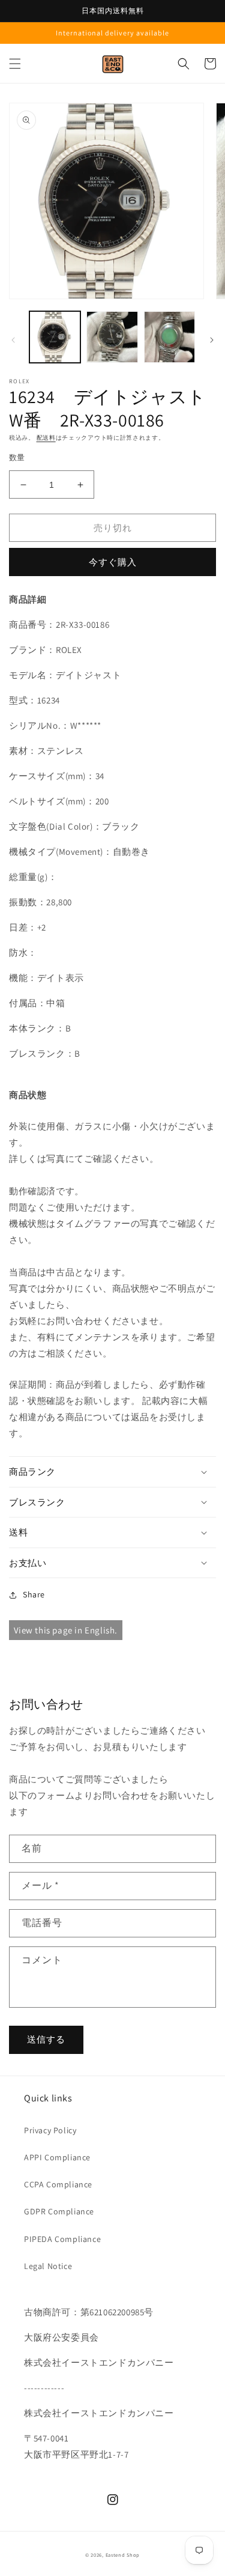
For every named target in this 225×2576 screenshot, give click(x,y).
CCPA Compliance (58, 2184)
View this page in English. (66, 1630)
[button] (15, 64)
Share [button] (34, 1594)
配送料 (46, 438)
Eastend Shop (123, 2555)
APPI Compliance (57, 2157)
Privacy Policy (50, 2130)
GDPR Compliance (59, 2211)
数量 (17, 457)
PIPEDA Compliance (62, 2239)
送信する (46, 2039)
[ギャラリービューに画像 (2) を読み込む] (112, 337)
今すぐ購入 (113, 562)
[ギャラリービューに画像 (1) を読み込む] (55, 337)
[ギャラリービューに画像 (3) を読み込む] (169, 337)
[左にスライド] (13, 340)
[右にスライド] (212, 340)
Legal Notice (48, 2266)
